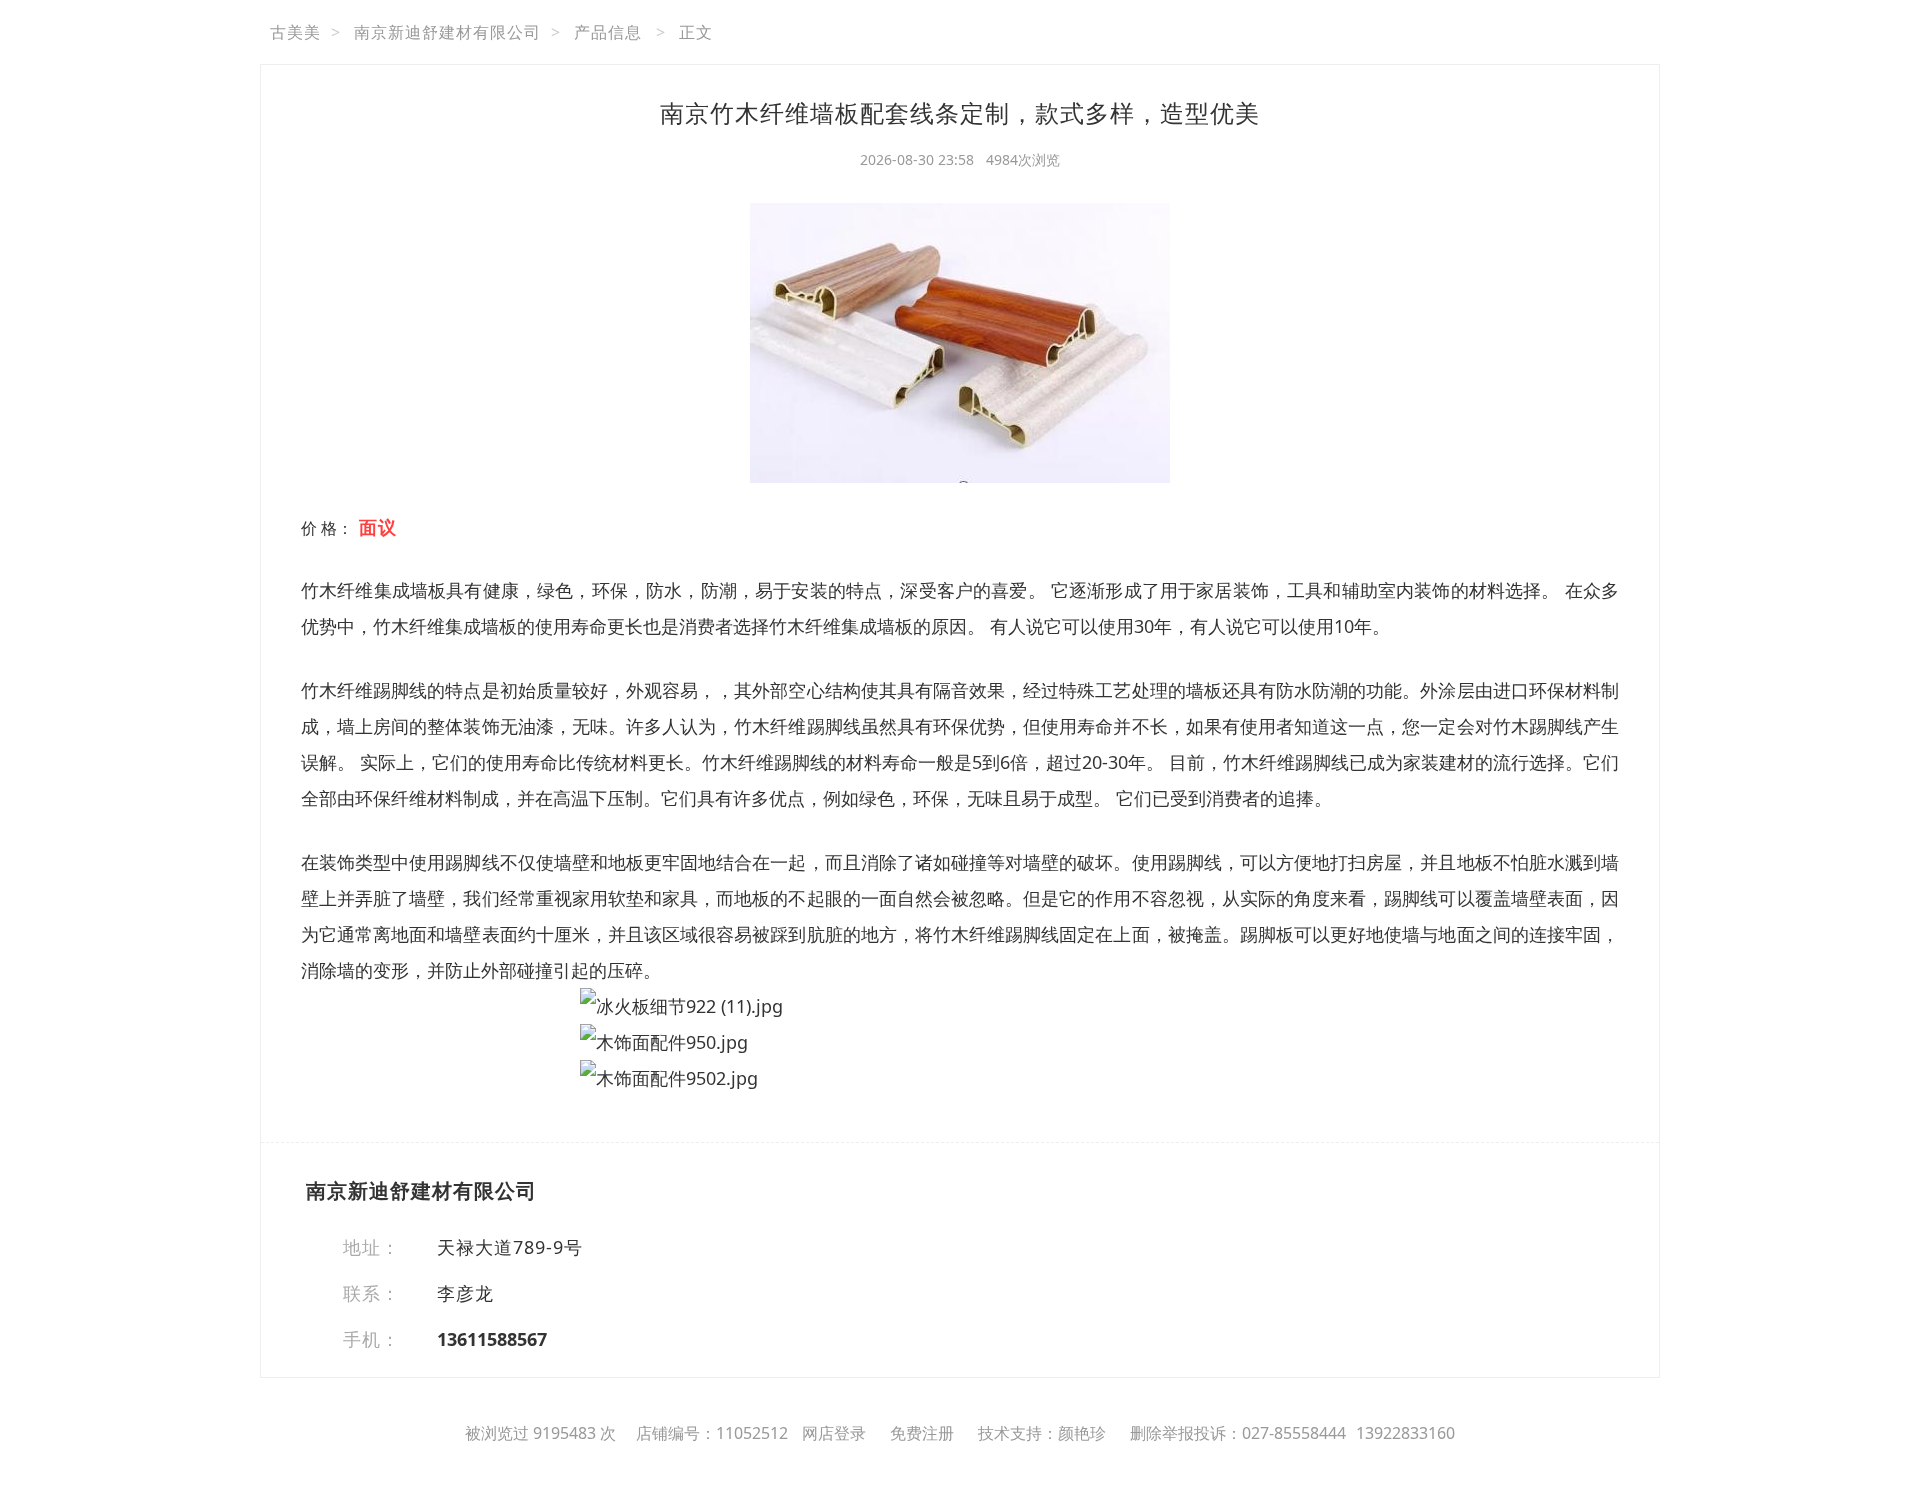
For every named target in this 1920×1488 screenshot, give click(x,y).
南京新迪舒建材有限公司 (447, 32)
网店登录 (834, 1433)
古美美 (295, 32)
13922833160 (1405, 1433)
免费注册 (922, 1433)
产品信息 (608, 32)
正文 (696, 32)
